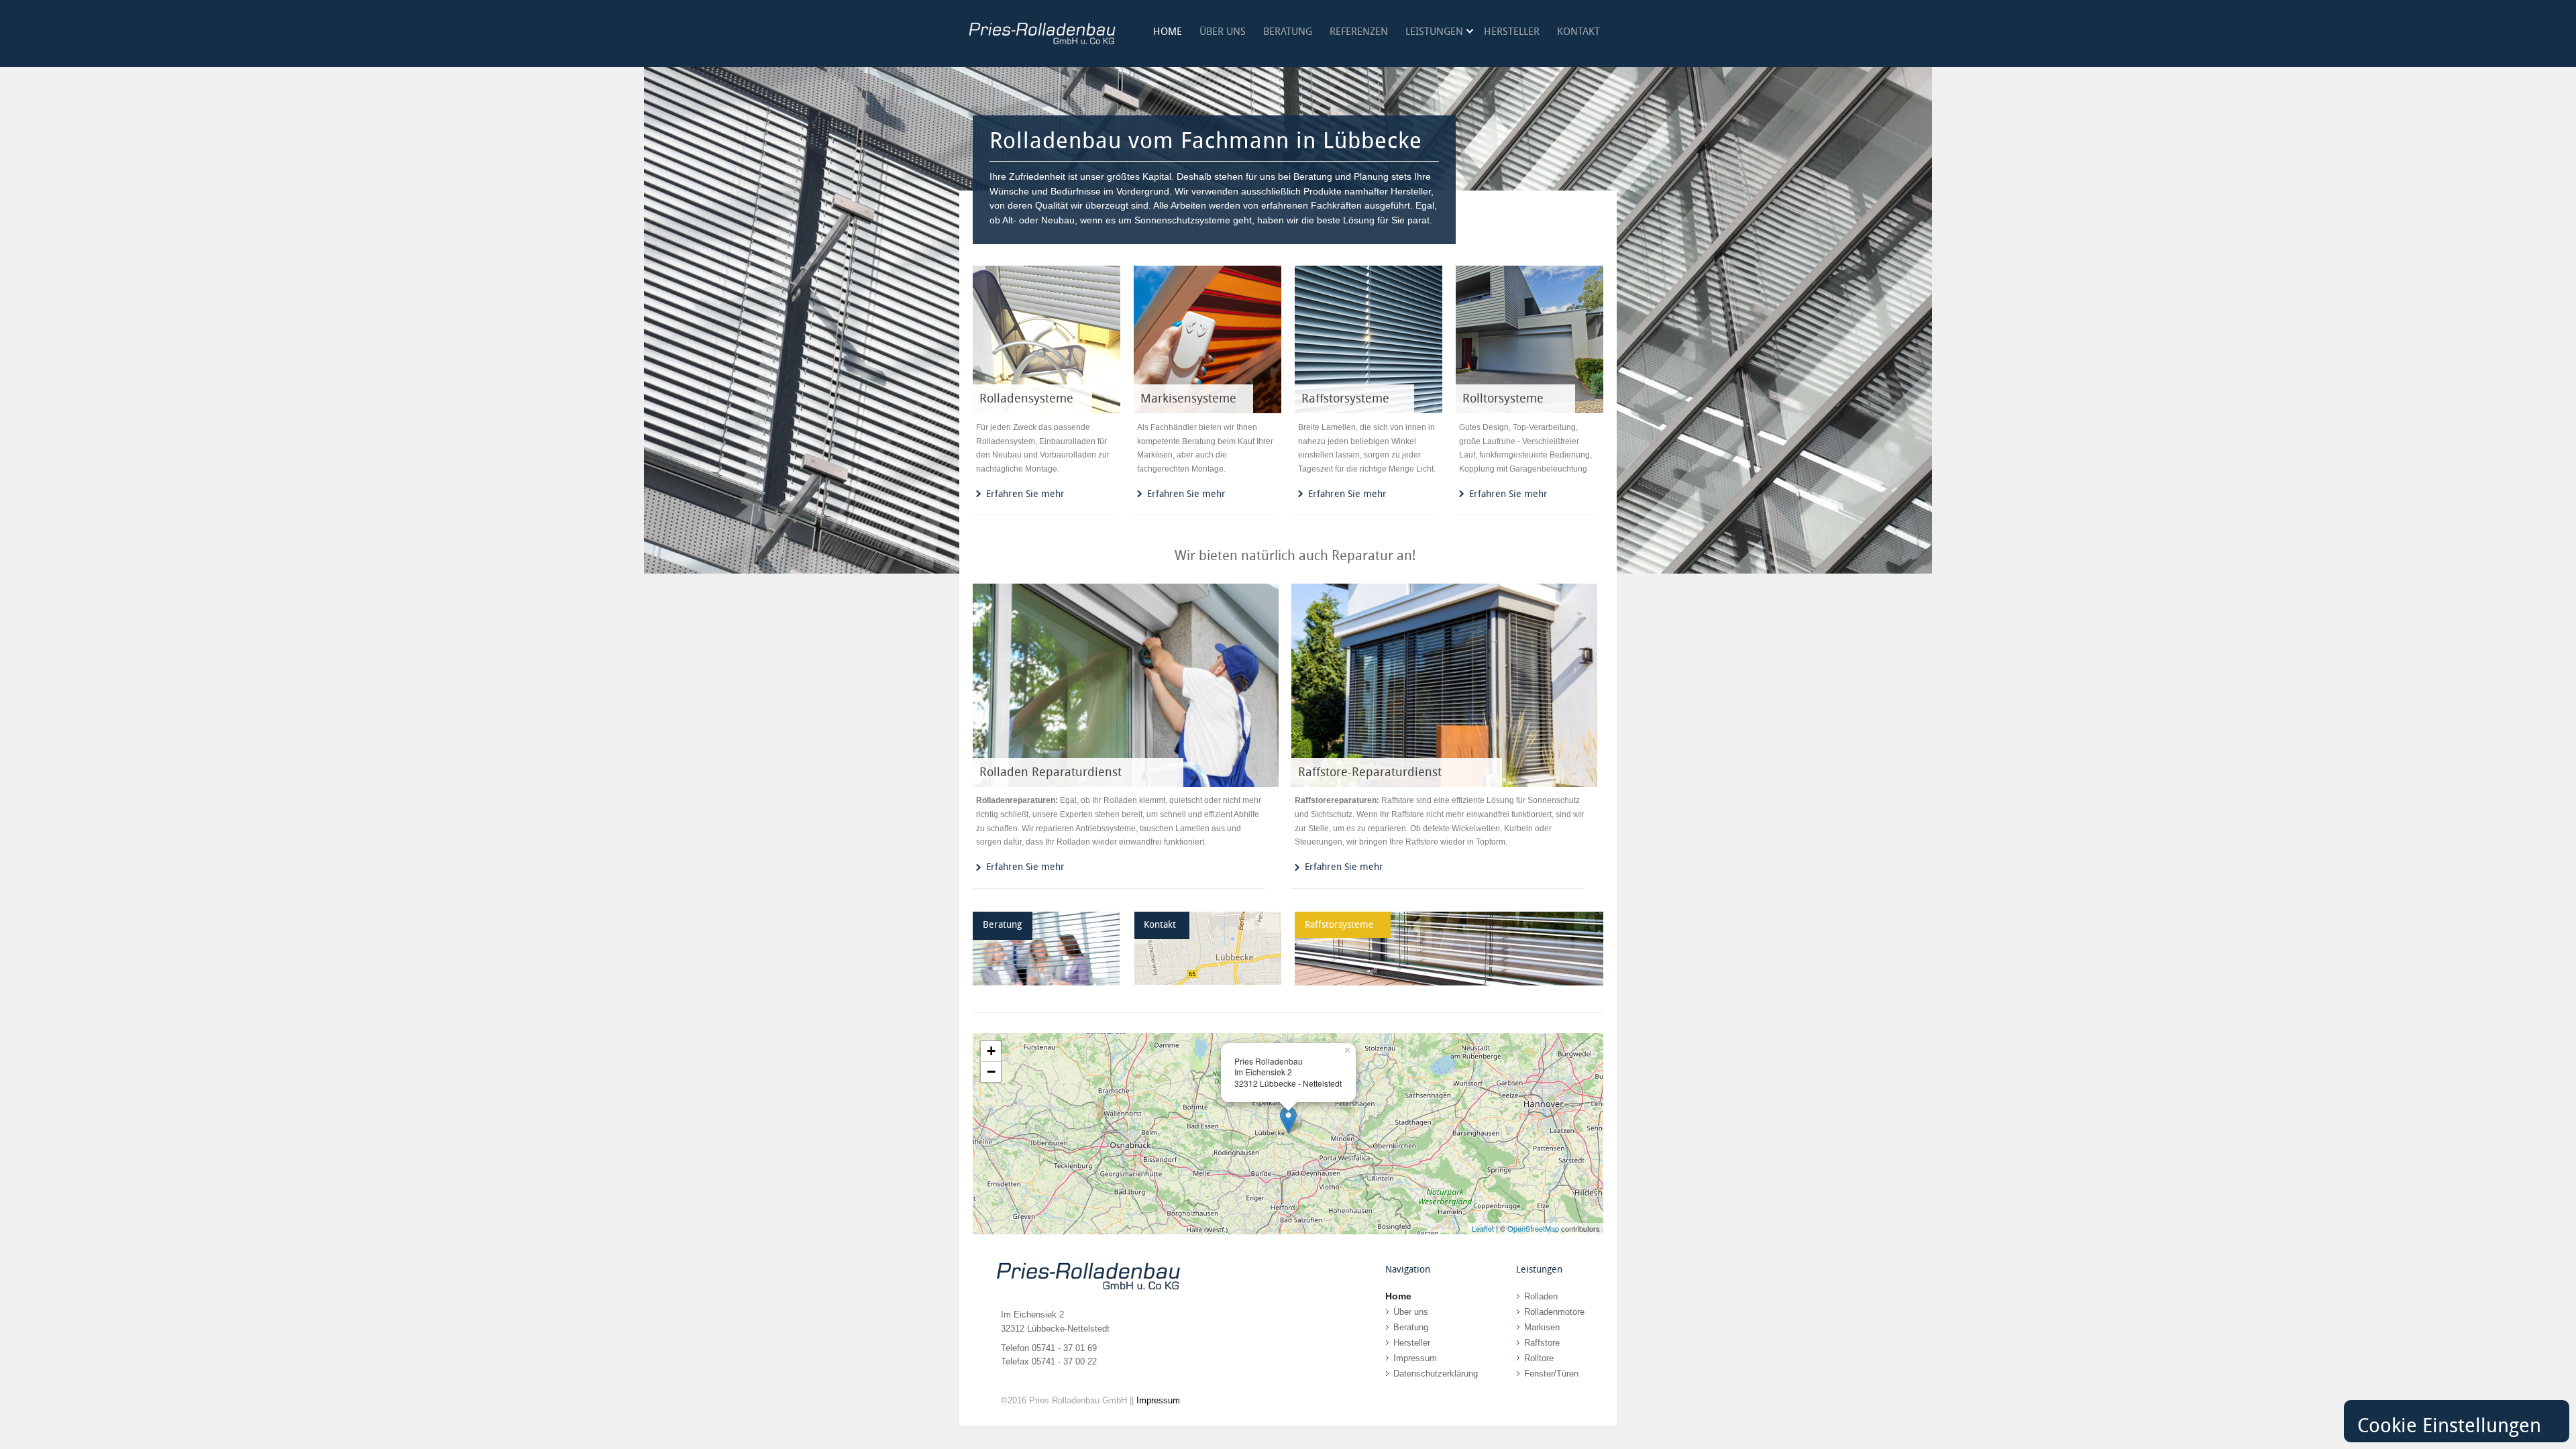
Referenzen (1359, 32)
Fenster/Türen (1551, 1374)
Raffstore (1542, 1343)
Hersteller (1512, 32)
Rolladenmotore (1554, 1312)
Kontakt (1578, 32)
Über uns (1223, 32)
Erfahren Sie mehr (1025, 494)
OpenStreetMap (1533, 1228)
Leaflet (1483, 1228)
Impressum (1415, 1358)
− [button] (991, 1072)
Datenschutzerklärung (1436, 1374)
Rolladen (1541, 1296)
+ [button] (991, 1051)
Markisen (1542, 1327)
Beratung (1288, 32)
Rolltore (1539, 1358)
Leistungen (1434, 32)
